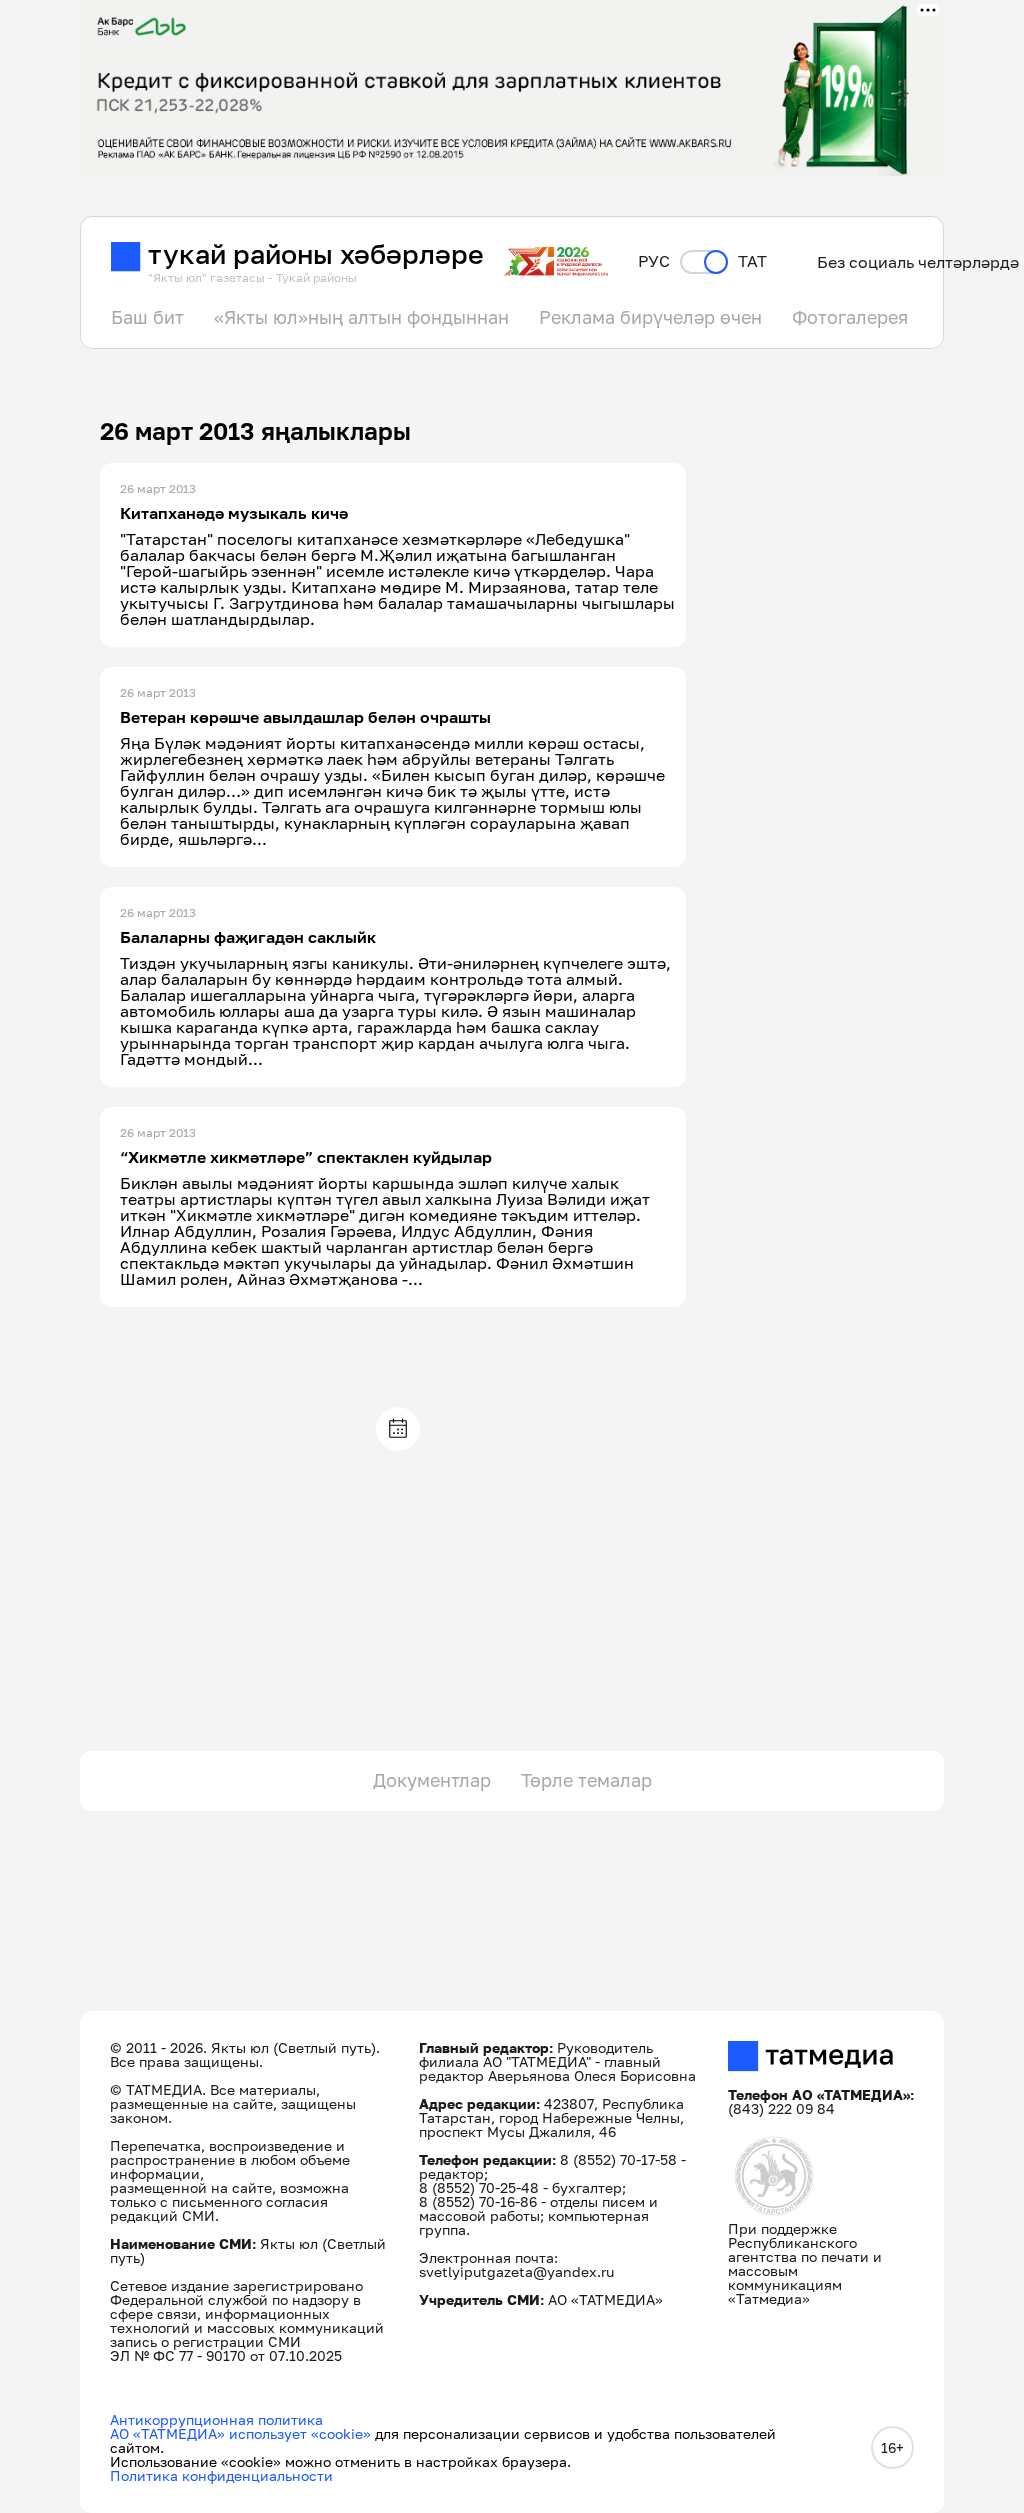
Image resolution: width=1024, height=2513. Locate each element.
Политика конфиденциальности (221, 2475)
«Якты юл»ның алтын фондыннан (361, 317)
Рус (654, 261)
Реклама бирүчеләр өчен (650, 317)
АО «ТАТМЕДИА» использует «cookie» (240, 2433)
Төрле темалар (586, 1780)
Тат (752, 261)
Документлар (432, 1780)
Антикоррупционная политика (216, 2419)
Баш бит (147, 317)
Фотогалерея (850, 317)
